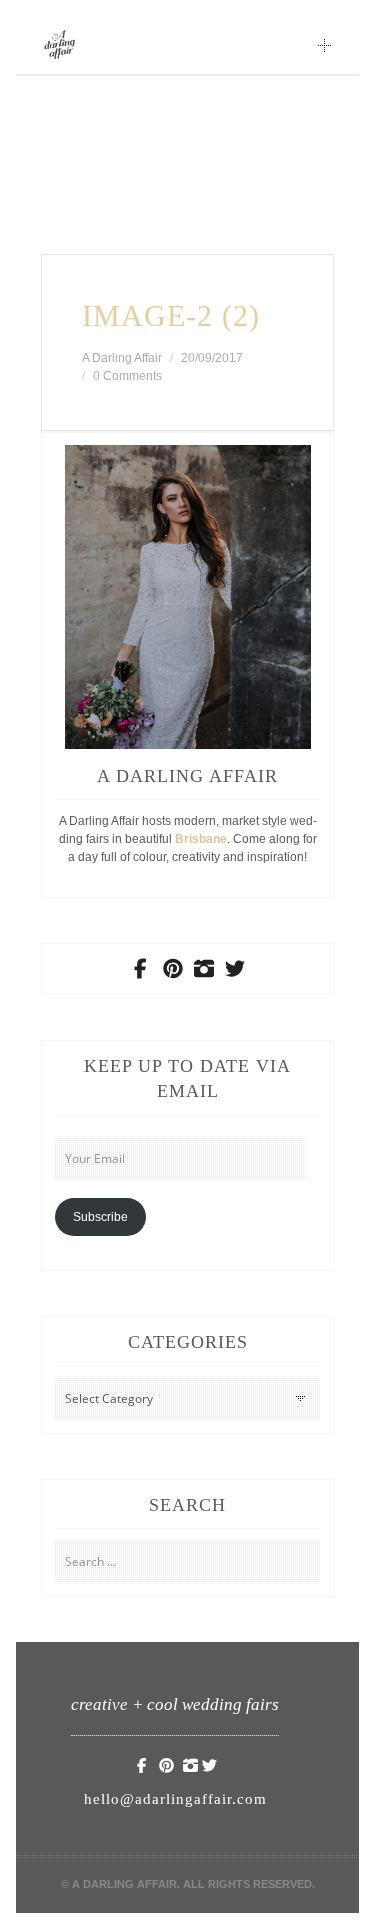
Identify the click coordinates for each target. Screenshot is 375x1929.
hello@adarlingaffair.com (175, 1799)
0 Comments (127, 376)
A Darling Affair (122, 358)
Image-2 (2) (171, 315)
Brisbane (201, 839)
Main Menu (325, 45)
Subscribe (100, 1217)
